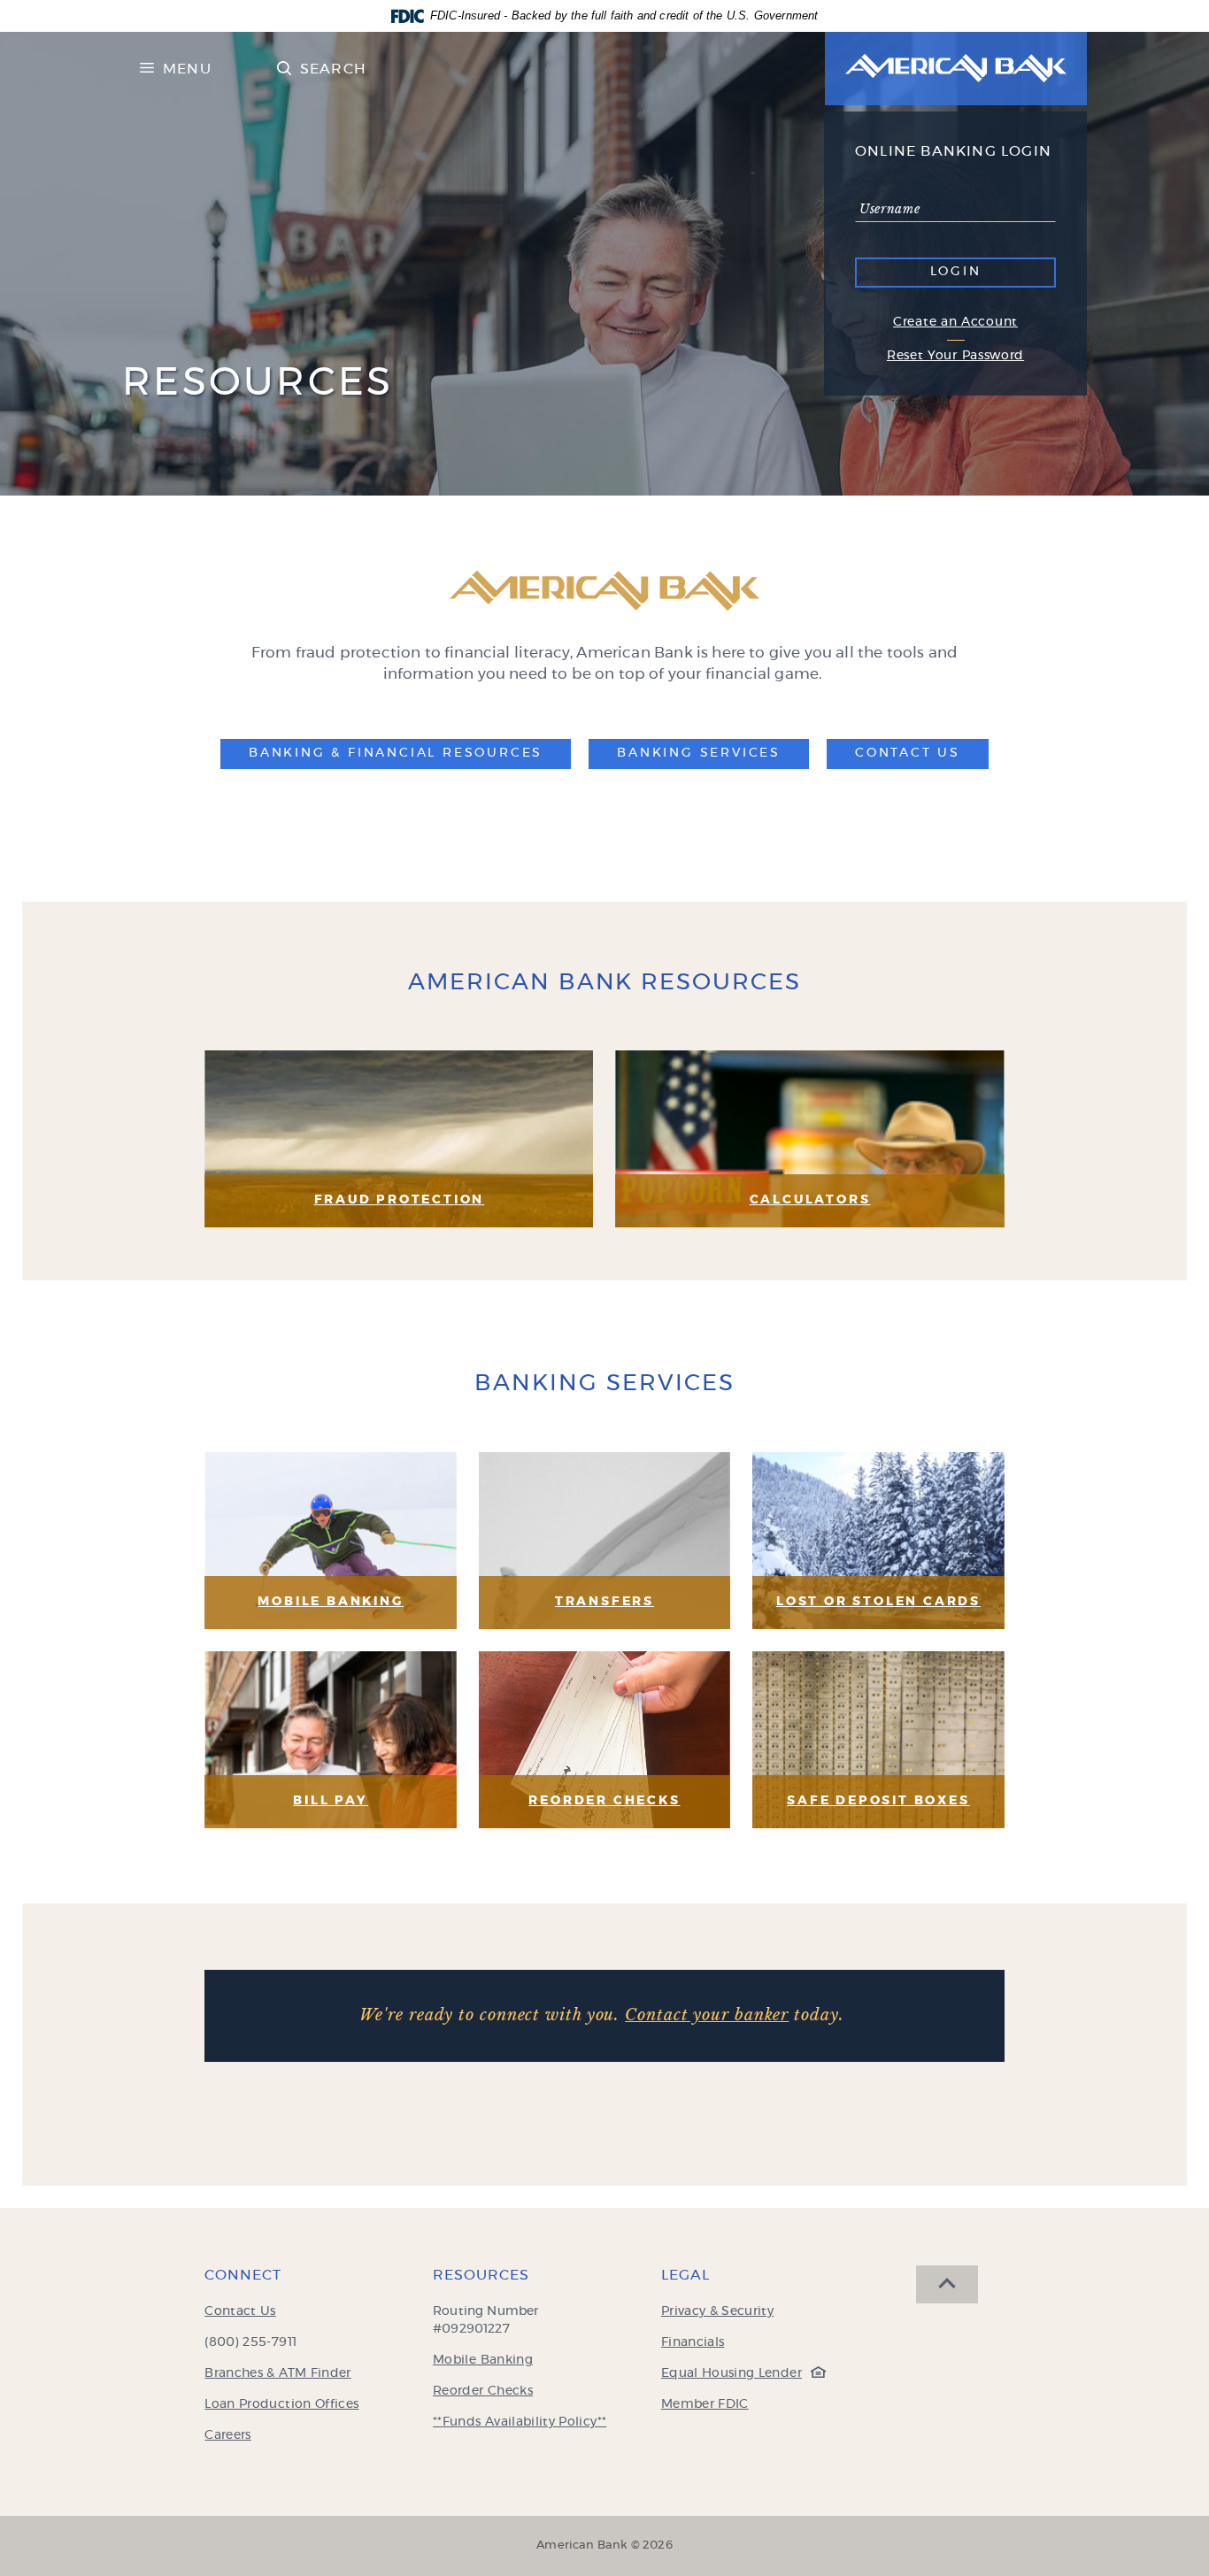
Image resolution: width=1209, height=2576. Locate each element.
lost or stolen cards (878, 1602)
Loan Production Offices (281, 2404)
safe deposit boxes (878, 1801)
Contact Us (240, 2311)
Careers (227, 2435)
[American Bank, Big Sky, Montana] (956, 69)
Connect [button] (243, 2275)
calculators (810, 1200)
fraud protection (400, 1200)
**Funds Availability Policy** (520, 2422)
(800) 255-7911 (250, 2342)
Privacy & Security (717, 2311)
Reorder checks (604, 1801)
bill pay (330, 1801)
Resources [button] (481, 2275)
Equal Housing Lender (739, 2373)
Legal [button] (685, 2275)
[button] (396, 754)
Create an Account (955, 322)
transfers (604, 1602)
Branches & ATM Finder (277, 2373)
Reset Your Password (955, 356)
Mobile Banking (330, 1602)
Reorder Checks (483, 2391)
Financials (693, 2342)
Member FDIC (705, 2404)
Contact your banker (707, 2015)
